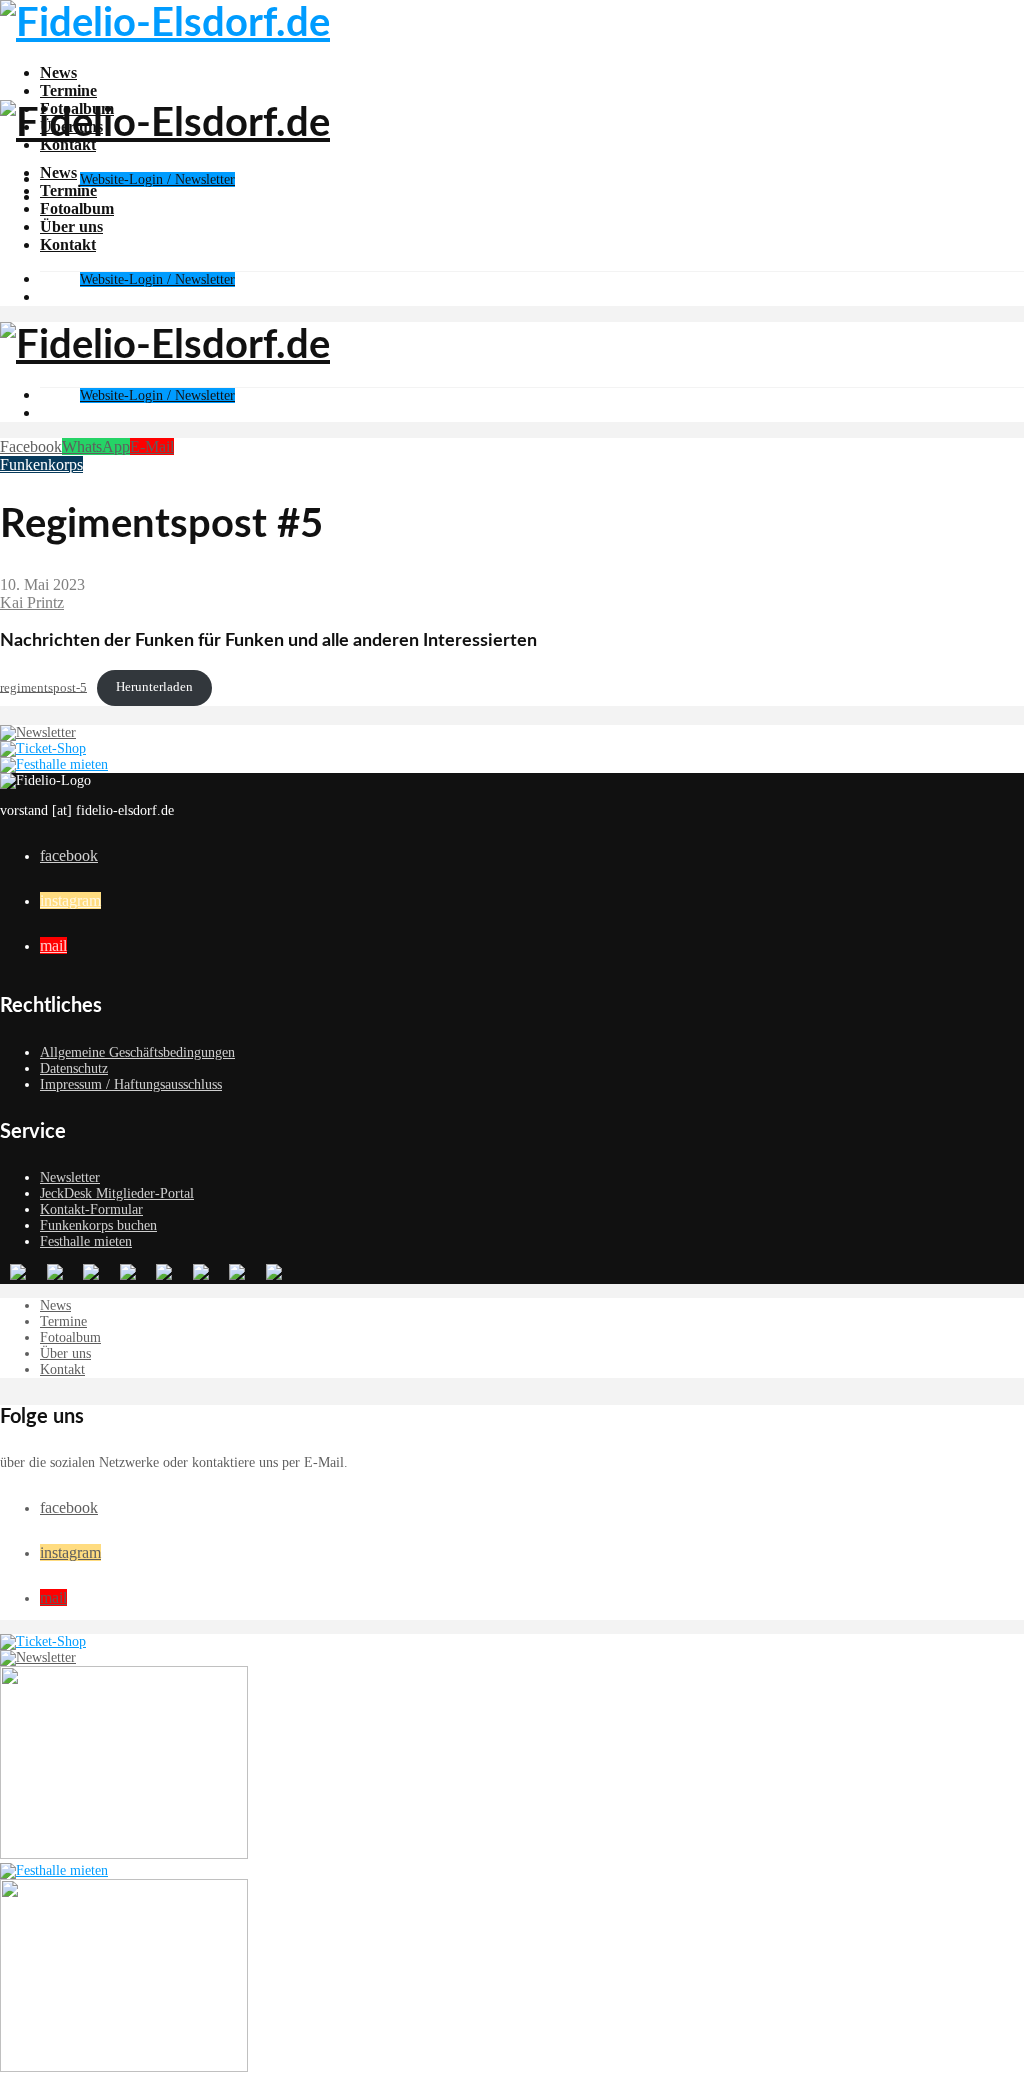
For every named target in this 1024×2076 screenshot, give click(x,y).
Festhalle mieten (86, 1241)
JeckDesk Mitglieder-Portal (117, 1193)
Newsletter (70, 1177)
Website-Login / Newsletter (157, 179)
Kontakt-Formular (91, 1209)
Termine (68, 90)
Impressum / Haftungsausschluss (131, 1084)
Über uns (71, 226)
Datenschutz (74, 1068)
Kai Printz (32, 602)
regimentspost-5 (43, 687)
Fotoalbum (77, 208)
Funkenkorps (41, 464)
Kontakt (68, 244)
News (58, 72)
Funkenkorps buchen (98, 1225)
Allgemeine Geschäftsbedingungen (137, 1052)
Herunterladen (154, 687)
